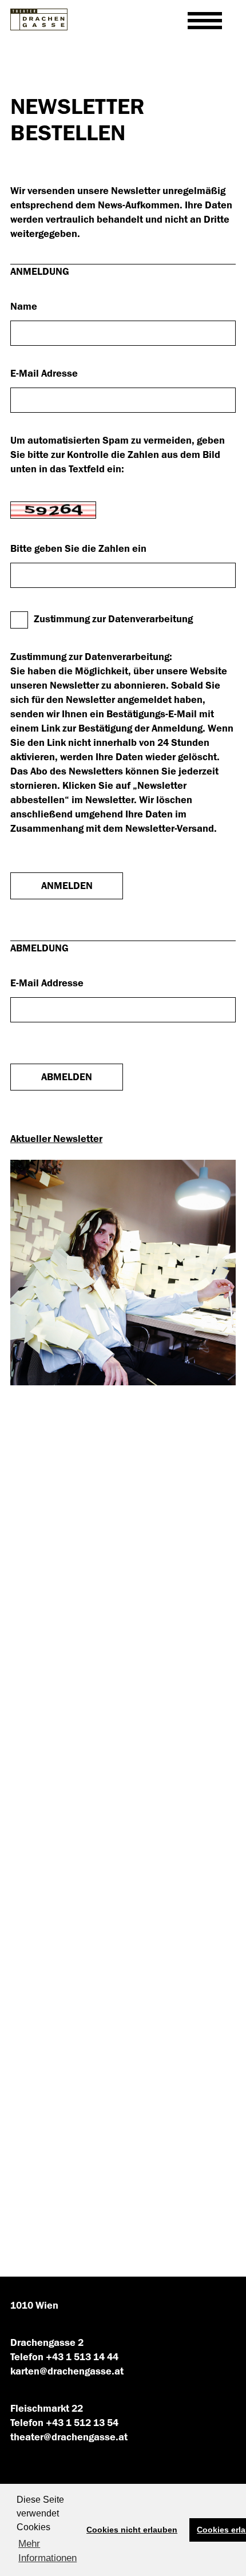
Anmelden (67, 886)
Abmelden (67, 1077)
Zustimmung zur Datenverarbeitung (113, 619)
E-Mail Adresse (44, 374)
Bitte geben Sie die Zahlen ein (78, 549)
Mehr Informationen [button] (47, 2551)
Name (24, 307)
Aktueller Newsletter (56, 1139)
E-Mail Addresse (47, 983)
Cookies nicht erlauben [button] (132, 2530)
